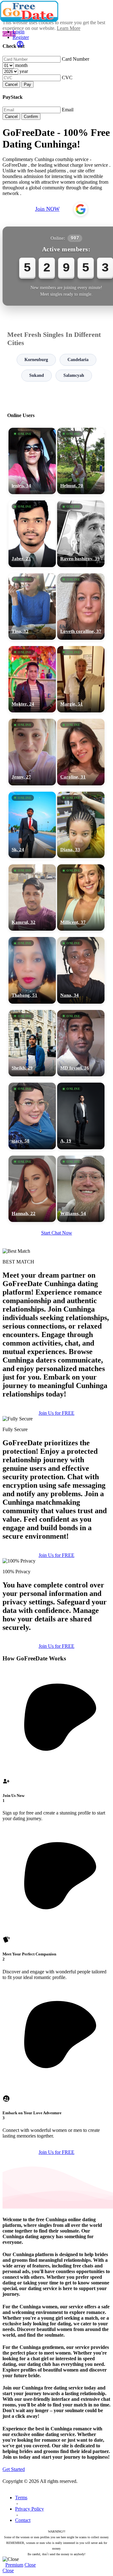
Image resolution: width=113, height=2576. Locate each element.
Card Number (75, 59)
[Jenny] (32, 752)
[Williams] (81, 1189)
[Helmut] (81, 461)
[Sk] (32, 825)
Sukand (37, 375)
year (24, 71)
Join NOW (47, 209)
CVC (67, 78)
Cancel (11, 84)
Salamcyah (74, 375)
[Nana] (81, 970)
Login (19, 32)
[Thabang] (32, 970)
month (21, 65)
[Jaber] (32, 534)
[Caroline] (81, 752)
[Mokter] (32, 679)
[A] (81, 1116)
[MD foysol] (81, 1043)
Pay (27, 84)
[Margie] (81, 679)
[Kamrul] (32, 898)
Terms (21, 2498)
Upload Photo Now (59, 1337)
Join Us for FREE (56, 1413)
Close (30, 2565)
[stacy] (32, 1116)
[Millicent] (81, 898)
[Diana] (81, 825)
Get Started (14, 2469)
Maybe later (56, 1351)
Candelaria (78, 360)
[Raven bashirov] (81, 534)
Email (68, 110)
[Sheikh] (32, 1043)
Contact (23, 2520)
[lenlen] (32, 461)
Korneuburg (36, 360)
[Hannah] (32, 1189)
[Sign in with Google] (81, 209)
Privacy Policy (30, 2509)
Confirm (31, 117)
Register (21, 37)
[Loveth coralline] (81, 607)
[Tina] (32, 607)
